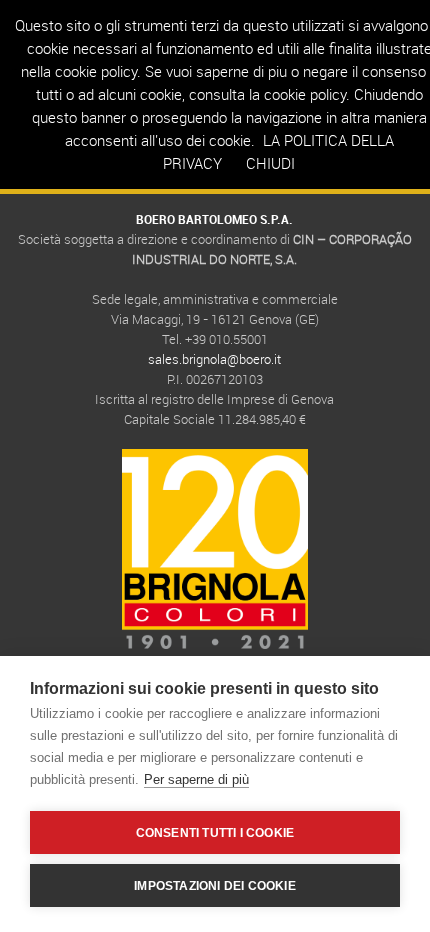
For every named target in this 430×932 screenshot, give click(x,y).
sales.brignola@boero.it (214, 359)
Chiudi (270, 163)
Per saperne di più (196, 779)
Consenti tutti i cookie (215, 833)
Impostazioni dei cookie (215, 886)
